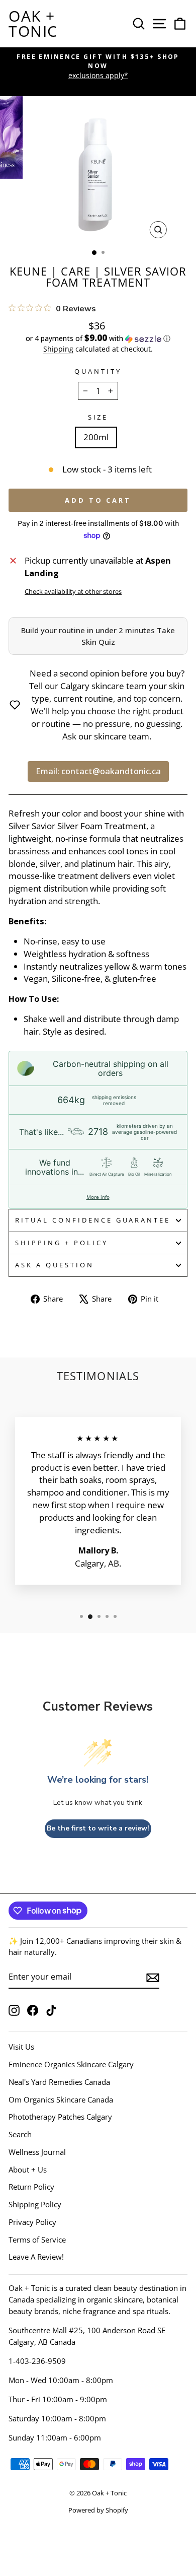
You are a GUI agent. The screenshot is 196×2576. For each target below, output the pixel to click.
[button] (98, 338)
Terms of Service (37, 2240)
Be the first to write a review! (98, 1828)
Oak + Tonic (33, 23)
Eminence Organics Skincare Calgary (71, 2064)
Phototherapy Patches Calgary (60, 2117)
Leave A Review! (36, 2257)
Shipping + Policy (62, 1243)
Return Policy (31, 2187)
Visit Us (21, 2047)
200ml (96, 437)
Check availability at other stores (73, 591)
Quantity (98, 371)
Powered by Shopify (98, 2510)
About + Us (28, 2170)
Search (20, 2134)
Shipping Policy (35, 2204)
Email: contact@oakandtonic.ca (98, 771)
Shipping (58, 349)
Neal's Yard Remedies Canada (59, 2082)
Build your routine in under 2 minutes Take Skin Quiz (98, 636)
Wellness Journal (37, 2152)
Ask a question (55, 1265)
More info (98, 1197)
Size (98, 417)
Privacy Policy (32, 2222)
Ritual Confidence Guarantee (93, 1220)
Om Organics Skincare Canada (61, 2099)
